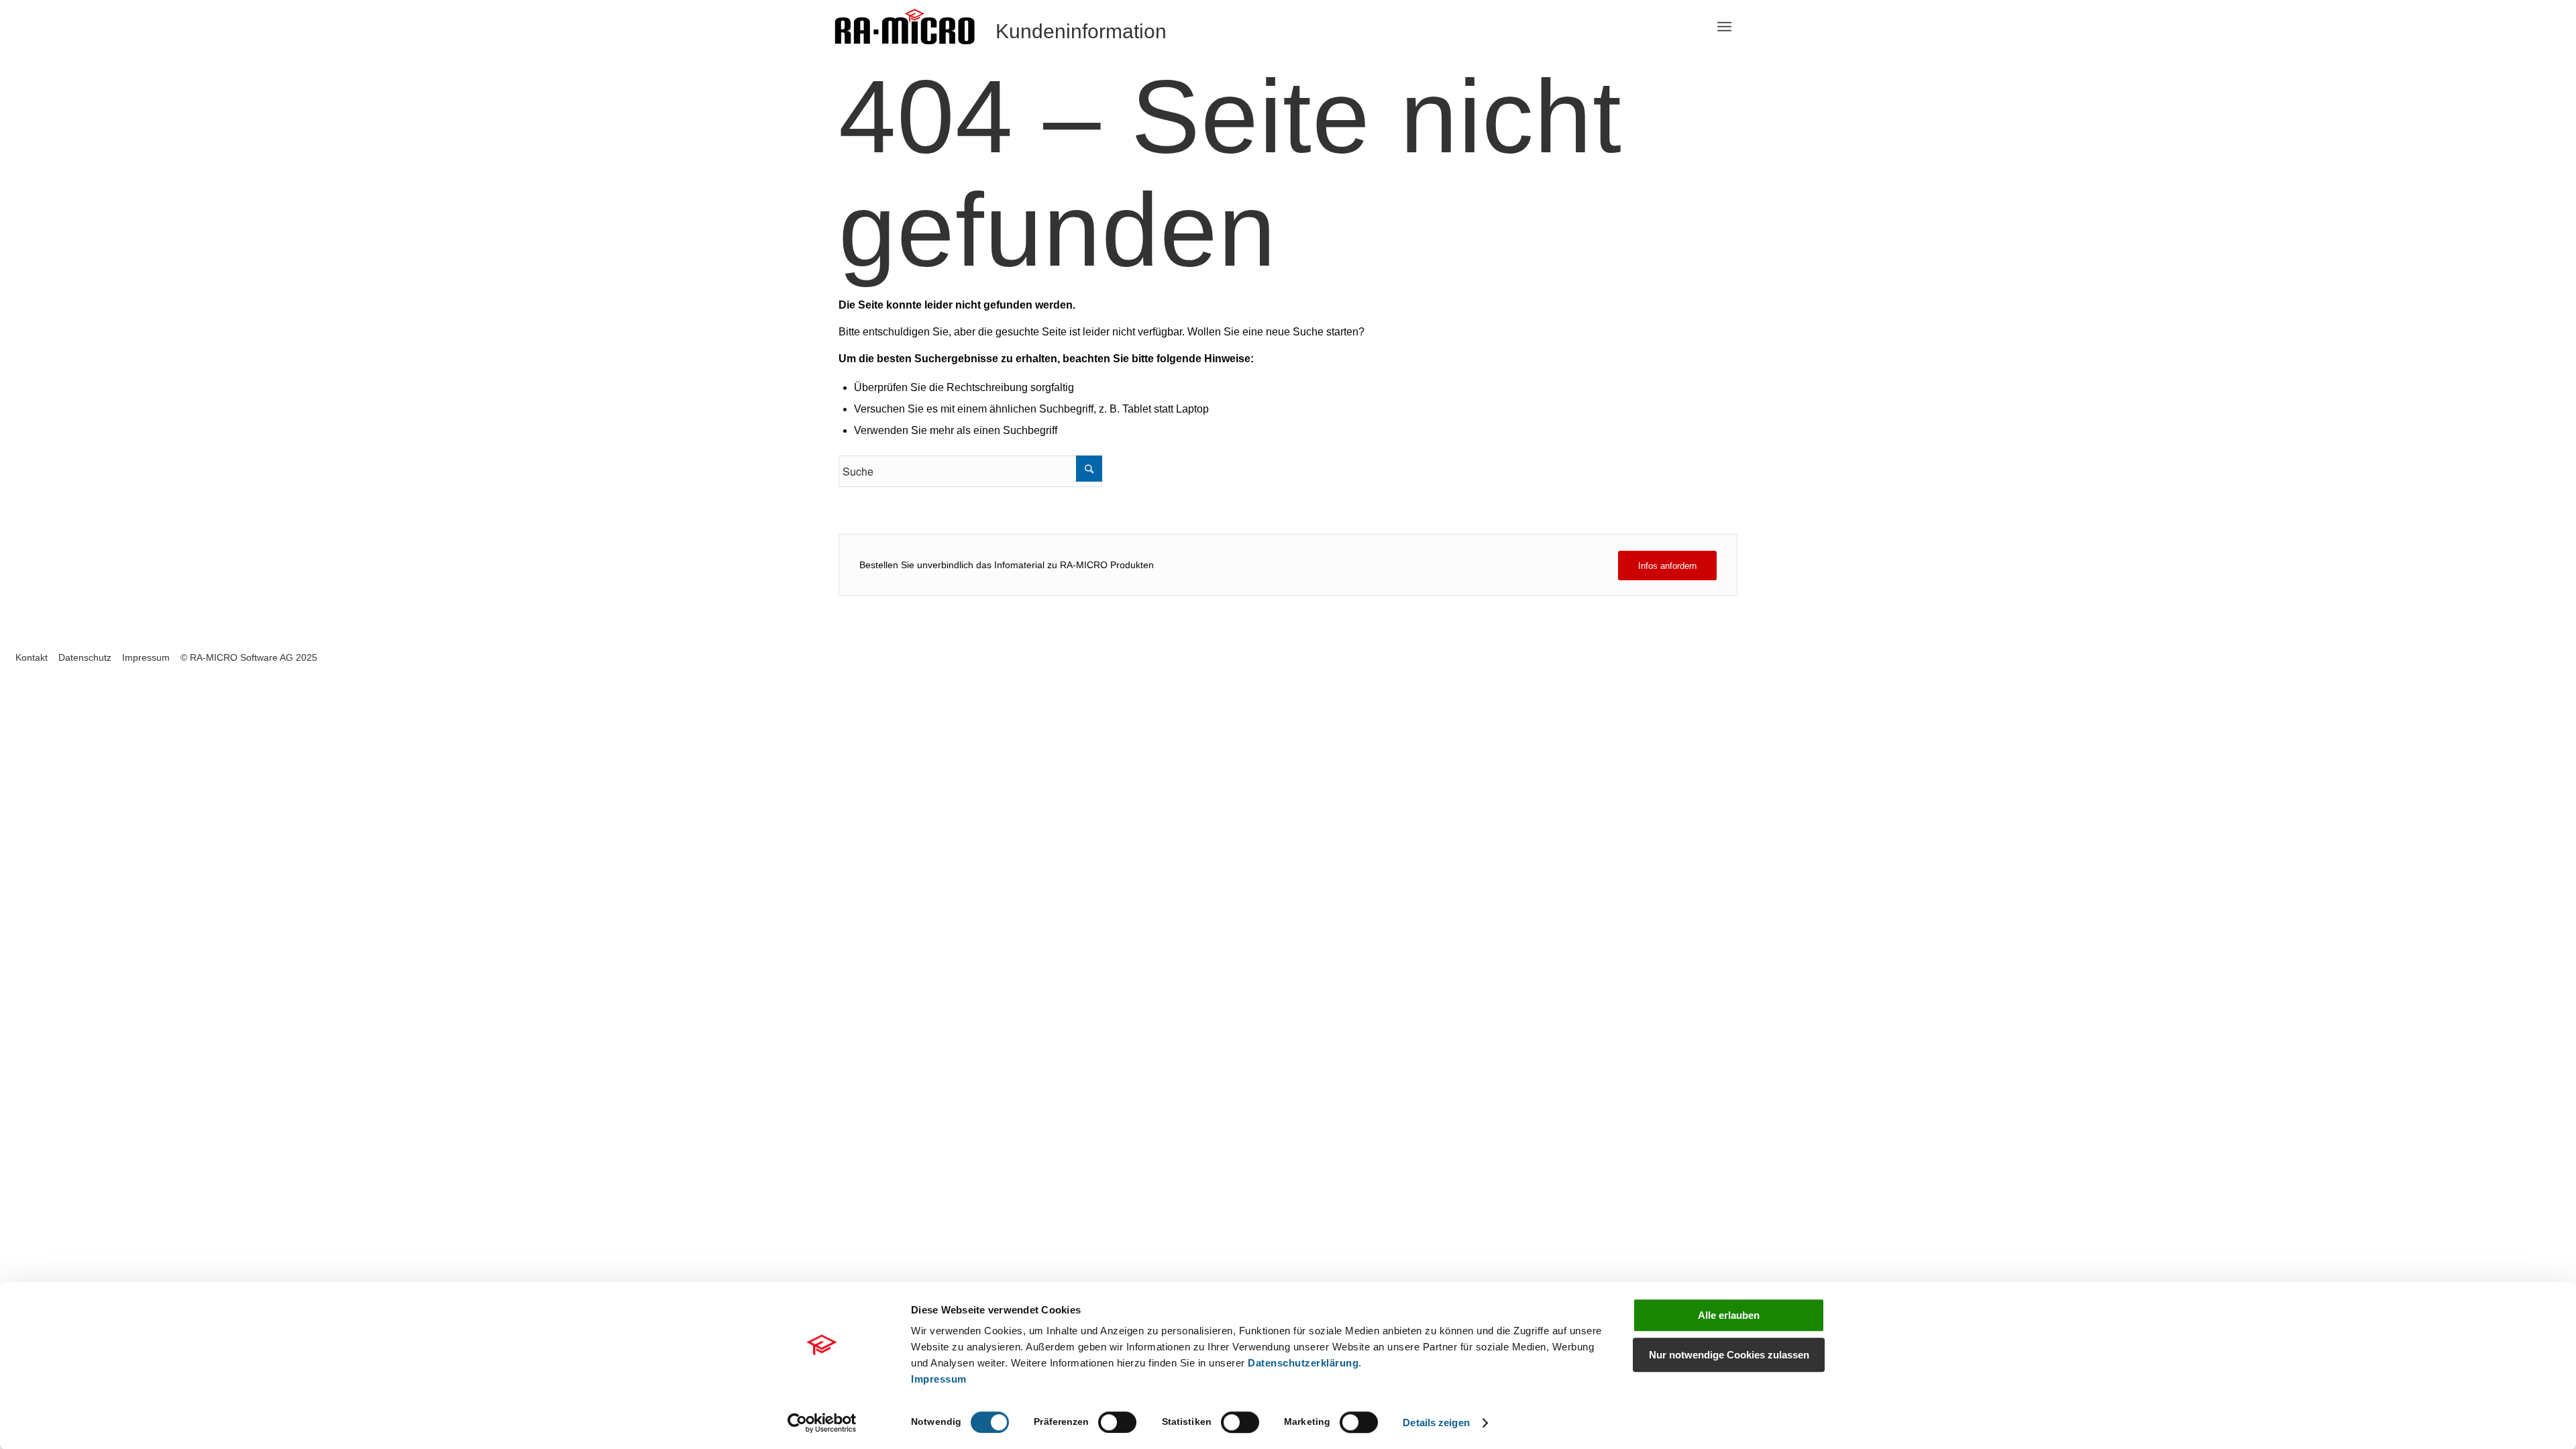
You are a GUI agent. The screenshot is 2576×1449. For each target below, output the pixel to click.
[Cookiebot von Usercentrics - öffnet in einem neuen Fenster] (822, 1423)
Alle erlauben (1729, 1315)
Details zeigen (1436, 1423)
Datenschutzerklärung (1303, 1363)
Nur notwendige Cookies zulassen (1729, 1355)
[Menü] (1724, 27)
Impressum (939, 1379)
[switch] (1117, 1422)
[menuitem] (1724, 27)
